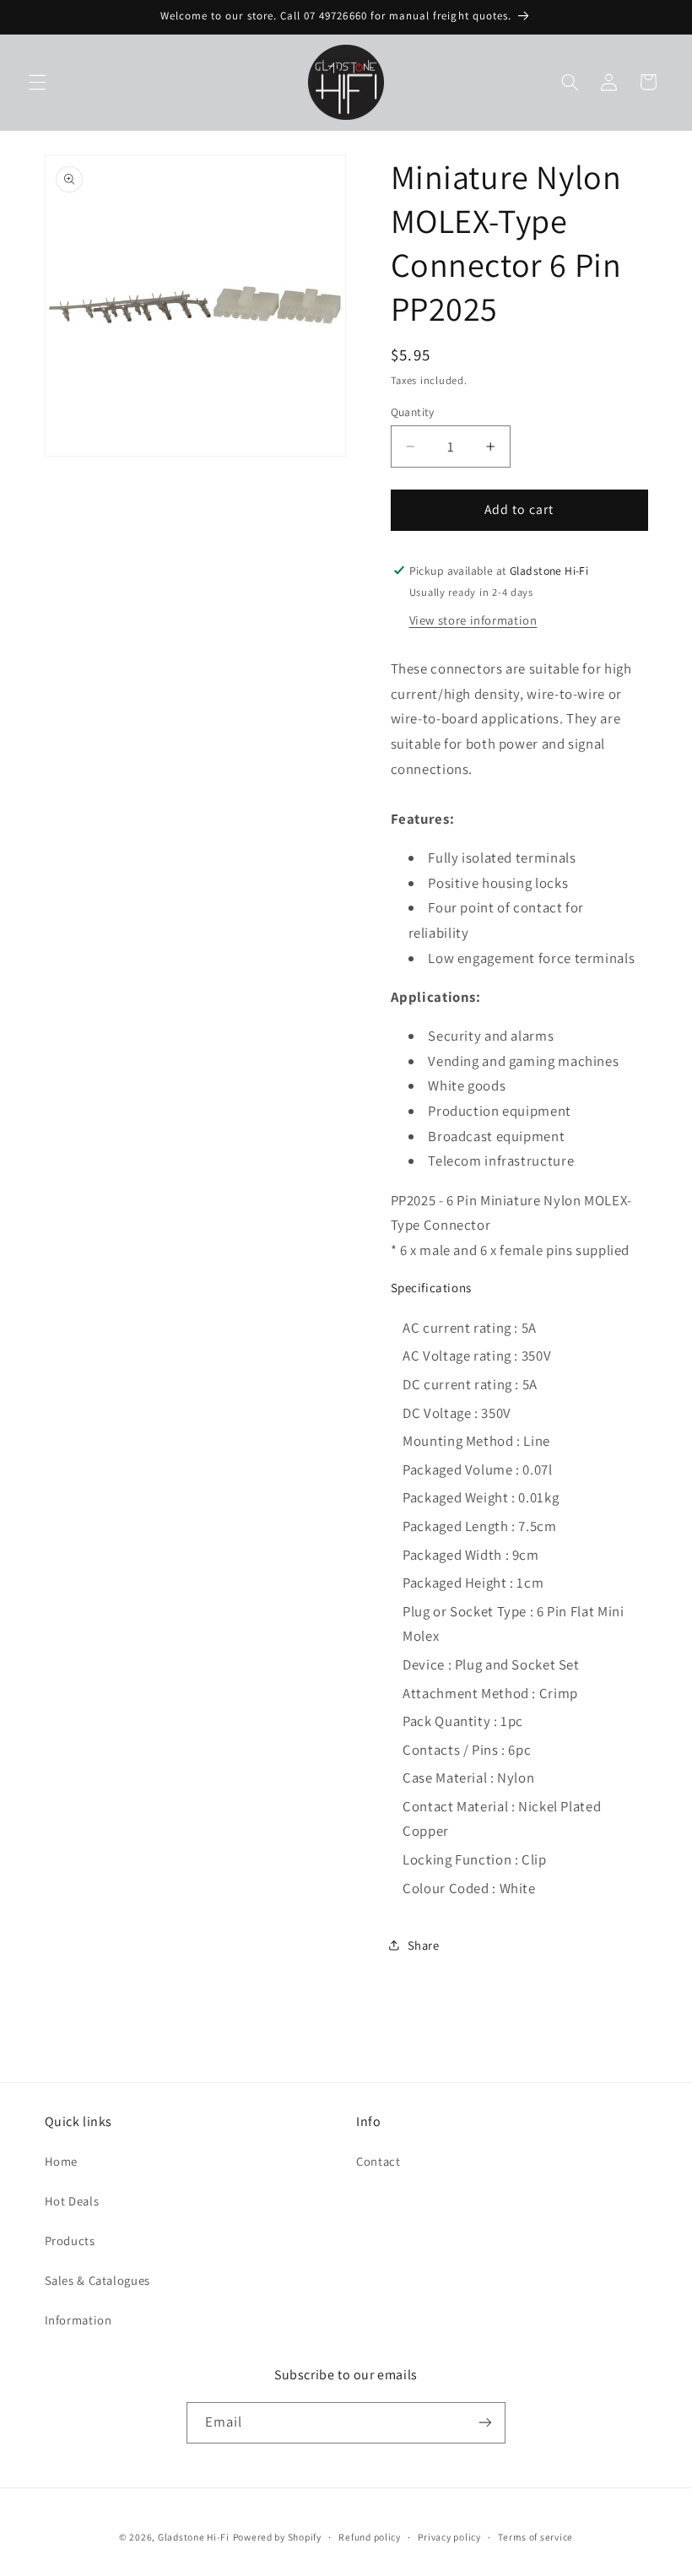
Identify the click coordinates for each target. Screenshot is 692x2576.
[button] (37, 82)
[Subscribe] (485, 2423)
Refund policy (370, 2537)
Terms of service (535, 2537)
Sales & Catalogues (97, 2280)
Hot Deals (72, 2201)
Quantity (413, 412)
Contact (378, 2161)
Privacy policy (449, 2537)
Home (62, 2161)
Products (70, 2240)
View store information (473, 620)
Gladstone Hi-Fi (194, 2537)
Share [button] (424, 1945)
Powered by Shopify (277, 2537)
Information (78, 2320)
